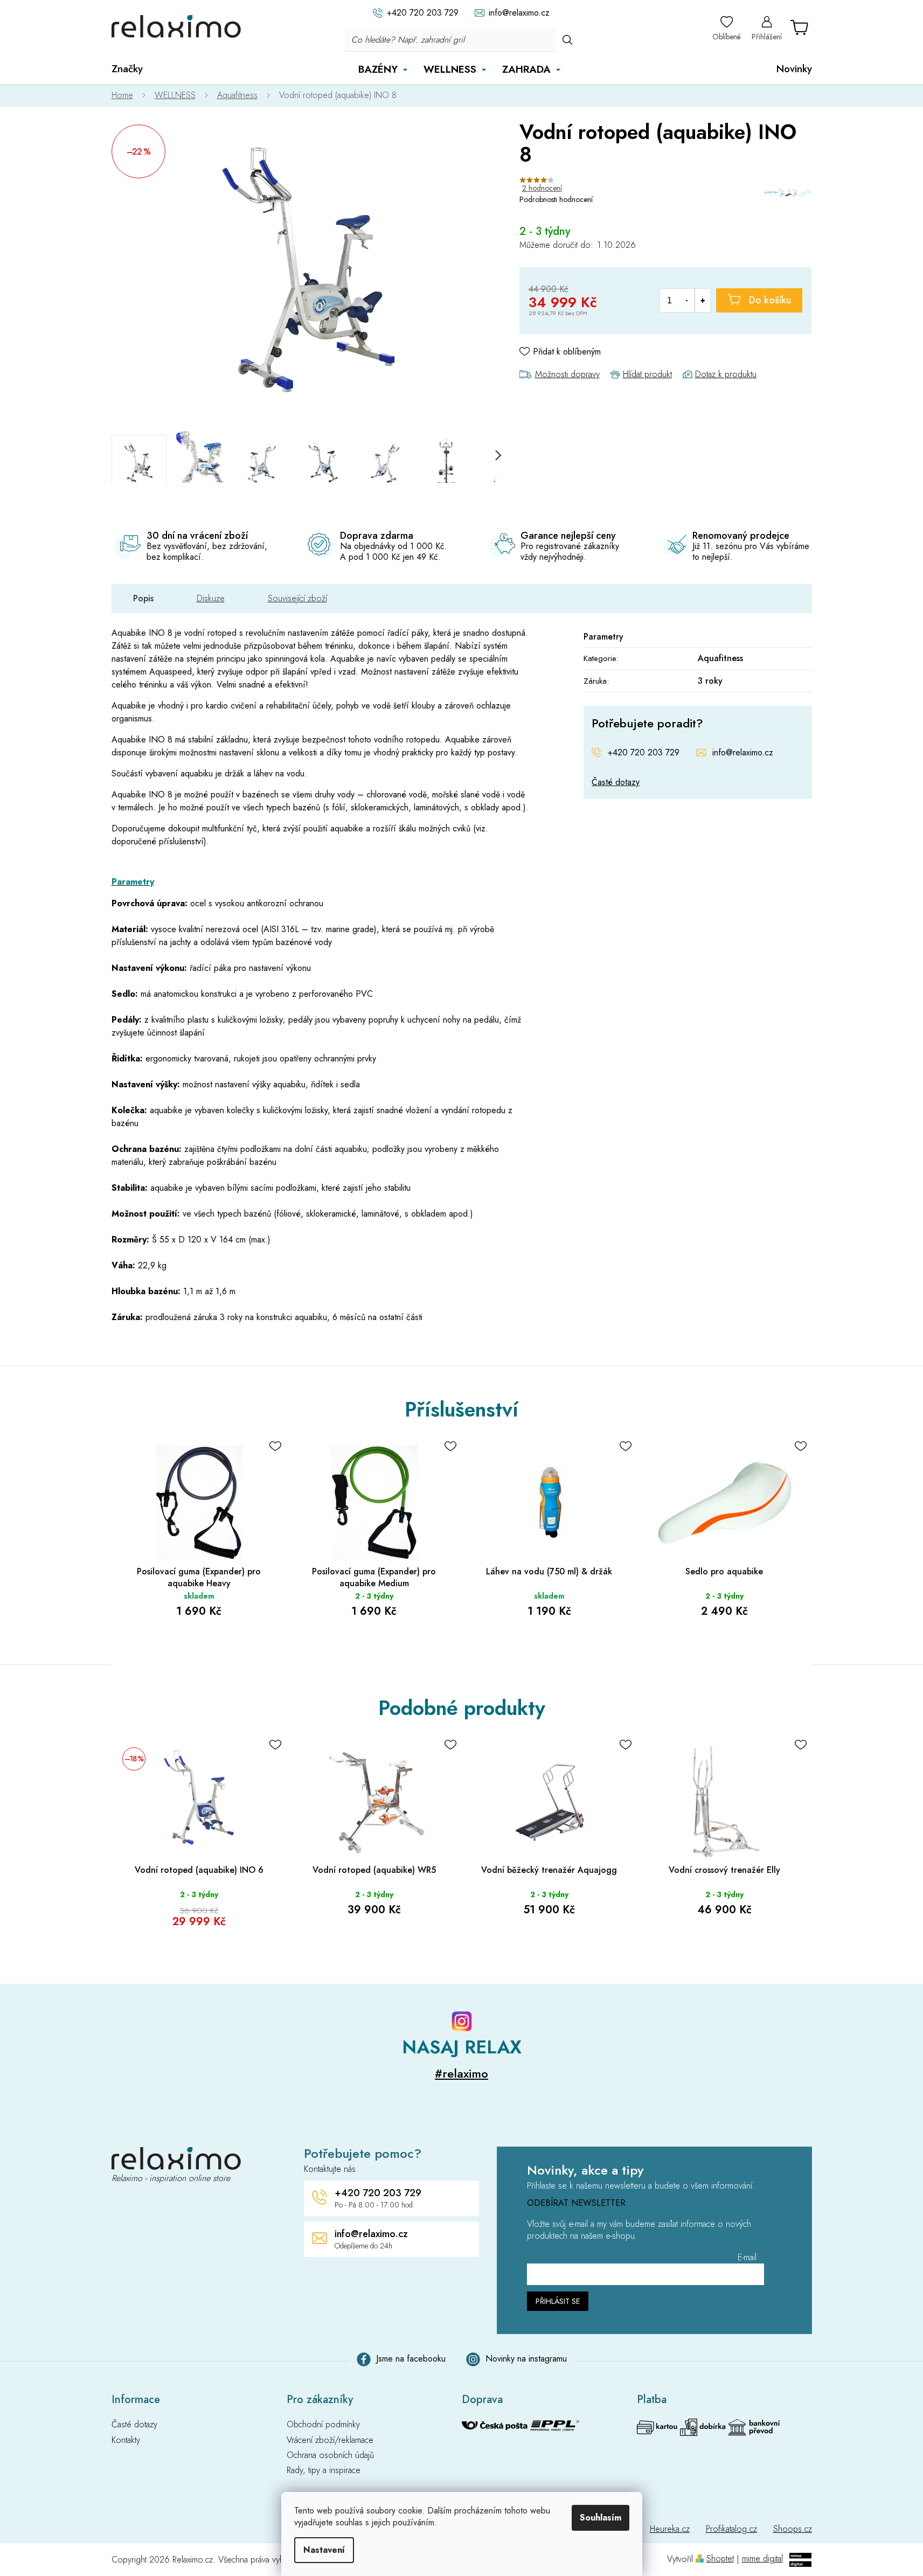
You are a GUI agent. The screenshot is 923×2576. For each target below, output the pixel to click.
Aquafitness (720, 658)
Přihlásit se (558, 2301)
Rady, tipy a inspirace (324, 2470)
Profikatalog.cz (731, 2529)
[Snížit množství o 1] (687, 300)
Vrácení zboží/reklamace (330, 2440)
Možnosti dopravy (567, 374)
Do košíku (770, 300)
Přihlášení (767, 37)
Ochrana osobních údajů (330, 2455)
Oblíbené (727, 37)
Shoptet (720, 2558)
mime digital (762, 2558)
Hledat (567, 40)
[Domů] (128, 95)
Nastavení (324, 2550)
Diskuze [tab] (211, 598)
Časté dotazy (616, 782)
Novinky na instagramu (526, 2359)
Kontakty (126, 2440)
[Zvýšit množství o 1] (702, 300)
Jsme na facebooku (411, 2359)
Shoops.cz (793, 2529)
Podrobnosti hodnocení (556, 200)
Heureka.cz (670, 2529)
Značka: (788, 193)
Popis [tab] (143, 598)
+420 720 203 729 (644, 753)
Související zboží (297, 598)
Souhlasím (601, 2518)
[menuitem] (127, 69)
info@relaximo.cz (743, 753)
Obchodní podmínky (323, 2425)
